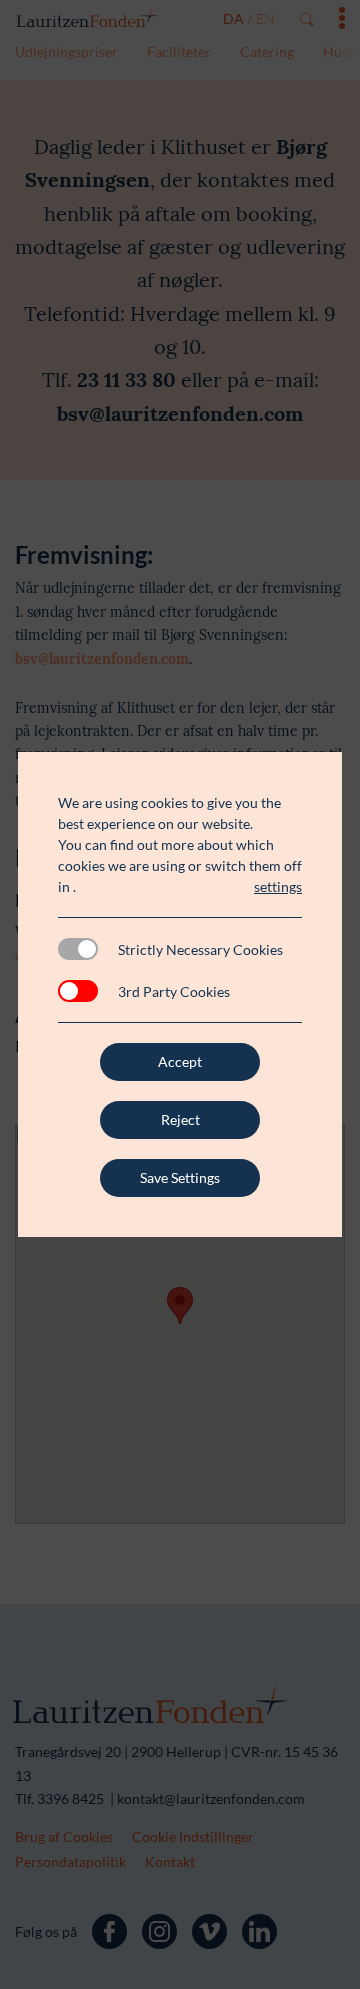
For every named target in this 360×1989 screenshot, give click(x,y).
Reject (180, 1119)
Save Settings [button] (180, 1177)
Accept (180, 1061)
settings (278, 886)
